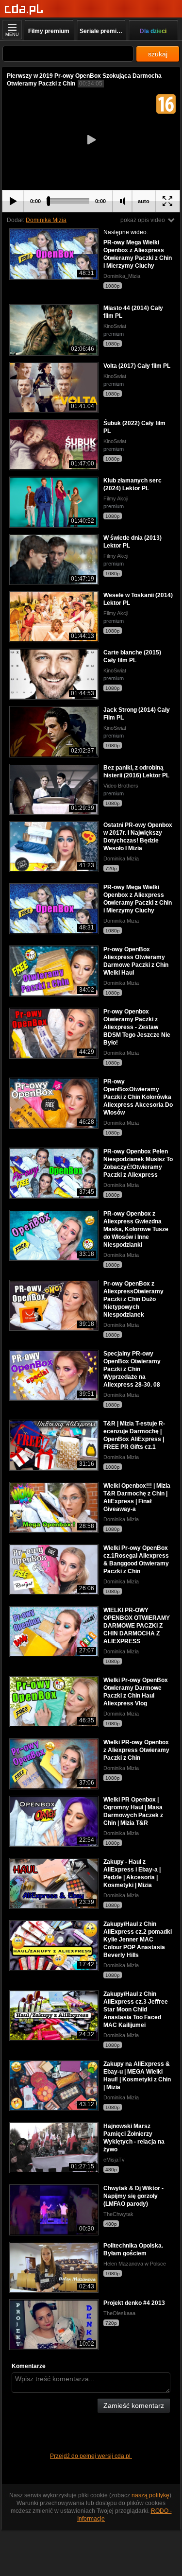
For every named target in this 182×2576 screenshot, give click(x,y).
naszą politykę (150, 2495)
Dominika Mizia (46, 220)
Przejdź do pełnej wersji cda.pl (91, 2456)
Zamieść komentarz (134, 2405)
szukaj (158, 54)
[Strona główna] (24, 9)
